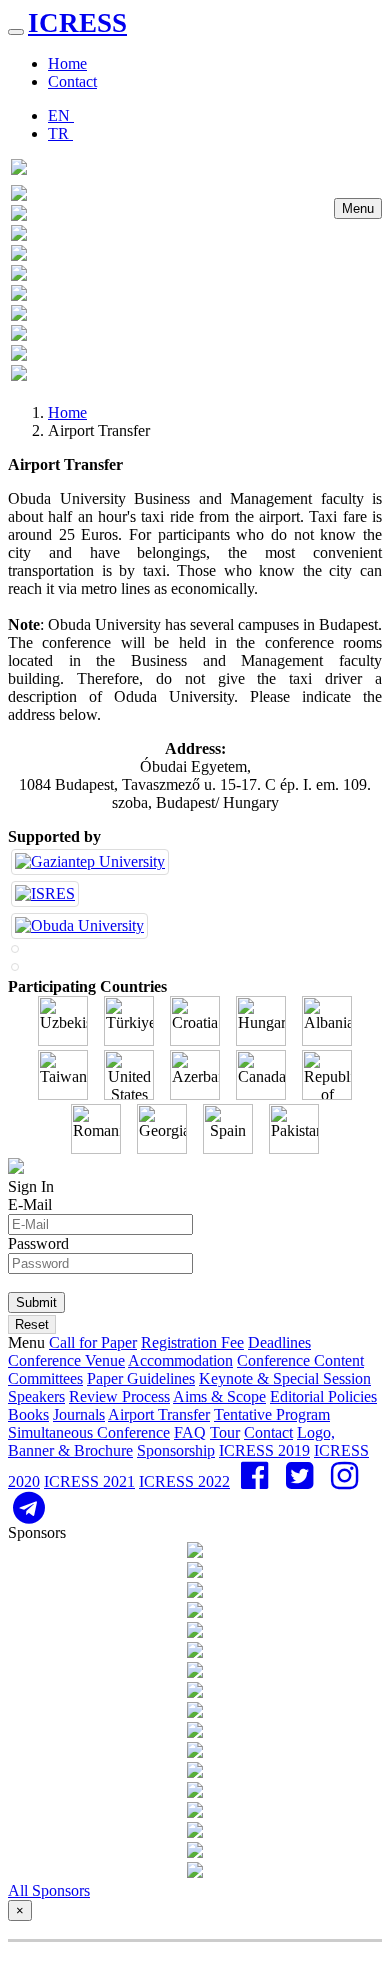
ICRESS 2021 (89, 1481)
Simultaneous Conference (89, 1432)
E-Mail (30, 1204)
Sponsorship (176, 1450)
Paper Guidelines (141, 1378)
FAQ (190, 1432)
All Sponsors (49, 1890)
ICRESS (77, 23)
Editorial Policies (323, 1396)
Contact (72, 81)
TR (60, 133)
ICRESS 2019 (264, 1450)
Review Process (119, 1396)
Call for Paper (93, 1342)
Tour (225, 1432)
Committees (45, 1378)
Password (38, 1243)
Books (28, 1414)
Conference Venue (66, 1360)
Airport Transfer (159, 1414)
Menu (358, 208)
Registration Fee (192, 1342)
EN (61, 115)
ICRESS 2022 (184, 1481)
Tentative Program (272, 1414)
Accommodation (180, 1360)
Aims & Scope (219, 1396)
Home (67, 63)
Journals (79, 1414)
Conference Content (300, 1360)
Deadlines (279, 1342)
